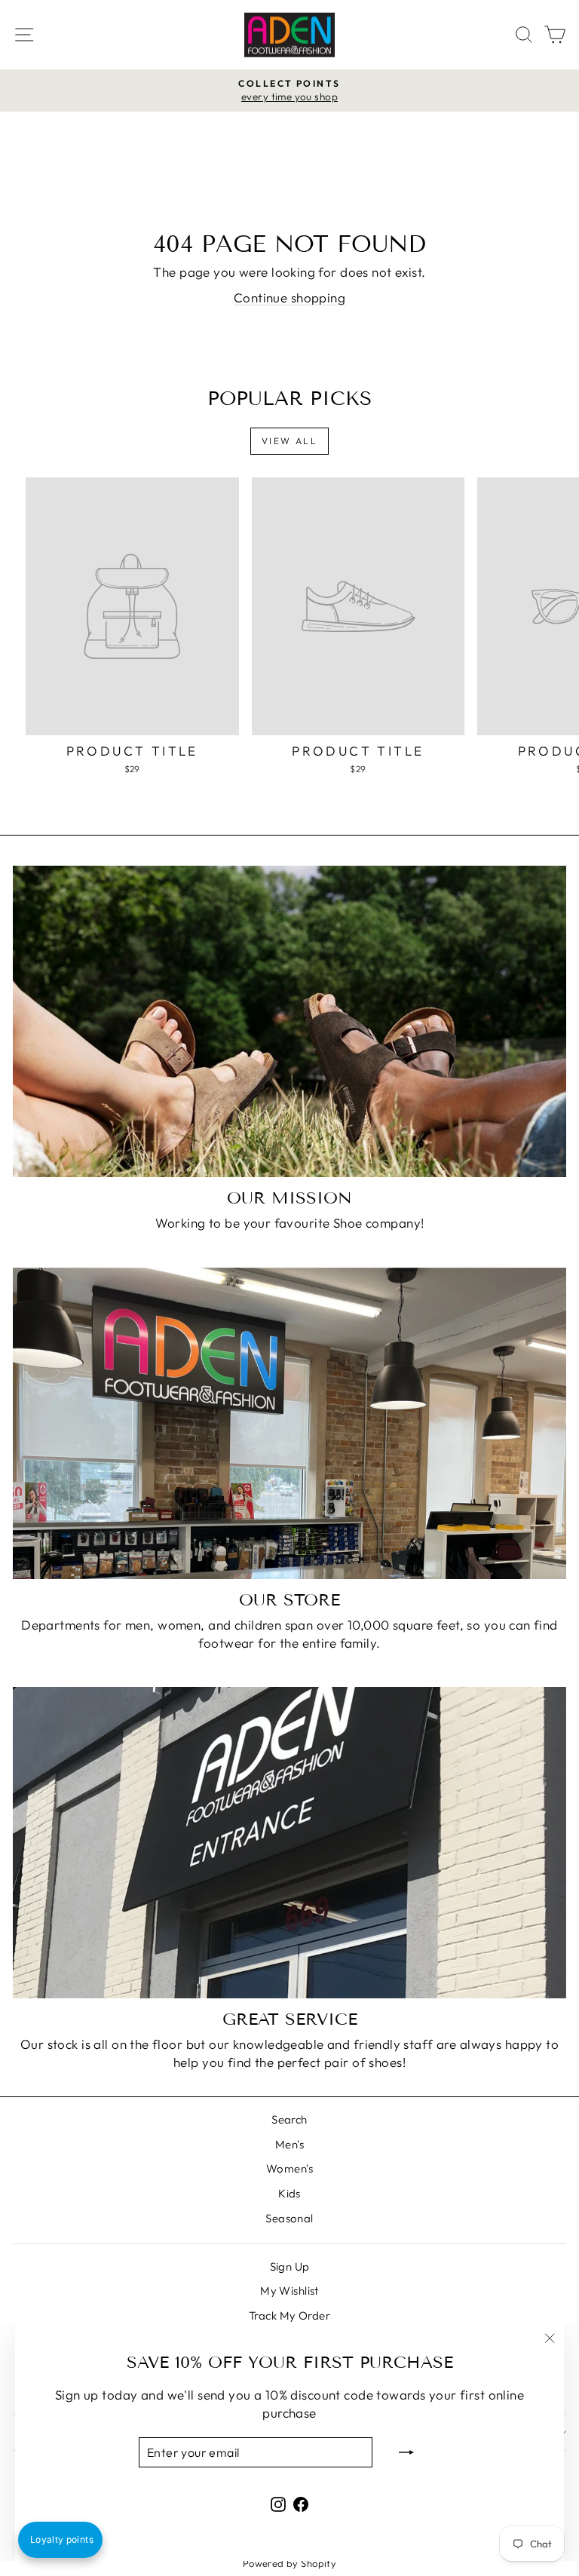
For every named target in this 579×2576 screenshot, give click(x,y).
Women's (289, 2168)
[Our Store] (289, 1423)
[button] (60, 2540)
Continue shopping (289, 297)
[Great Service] (289, 1843)
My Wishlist (289, 2291)
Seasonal (289, 2218)
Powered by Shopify (290, 2563)
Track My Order (289, 2315)
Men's (289, 2144)
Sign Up (290, 2266)
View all (289, 441)
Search (289, 2119)
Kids (289, 2193)
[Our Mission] (289, 1021)
